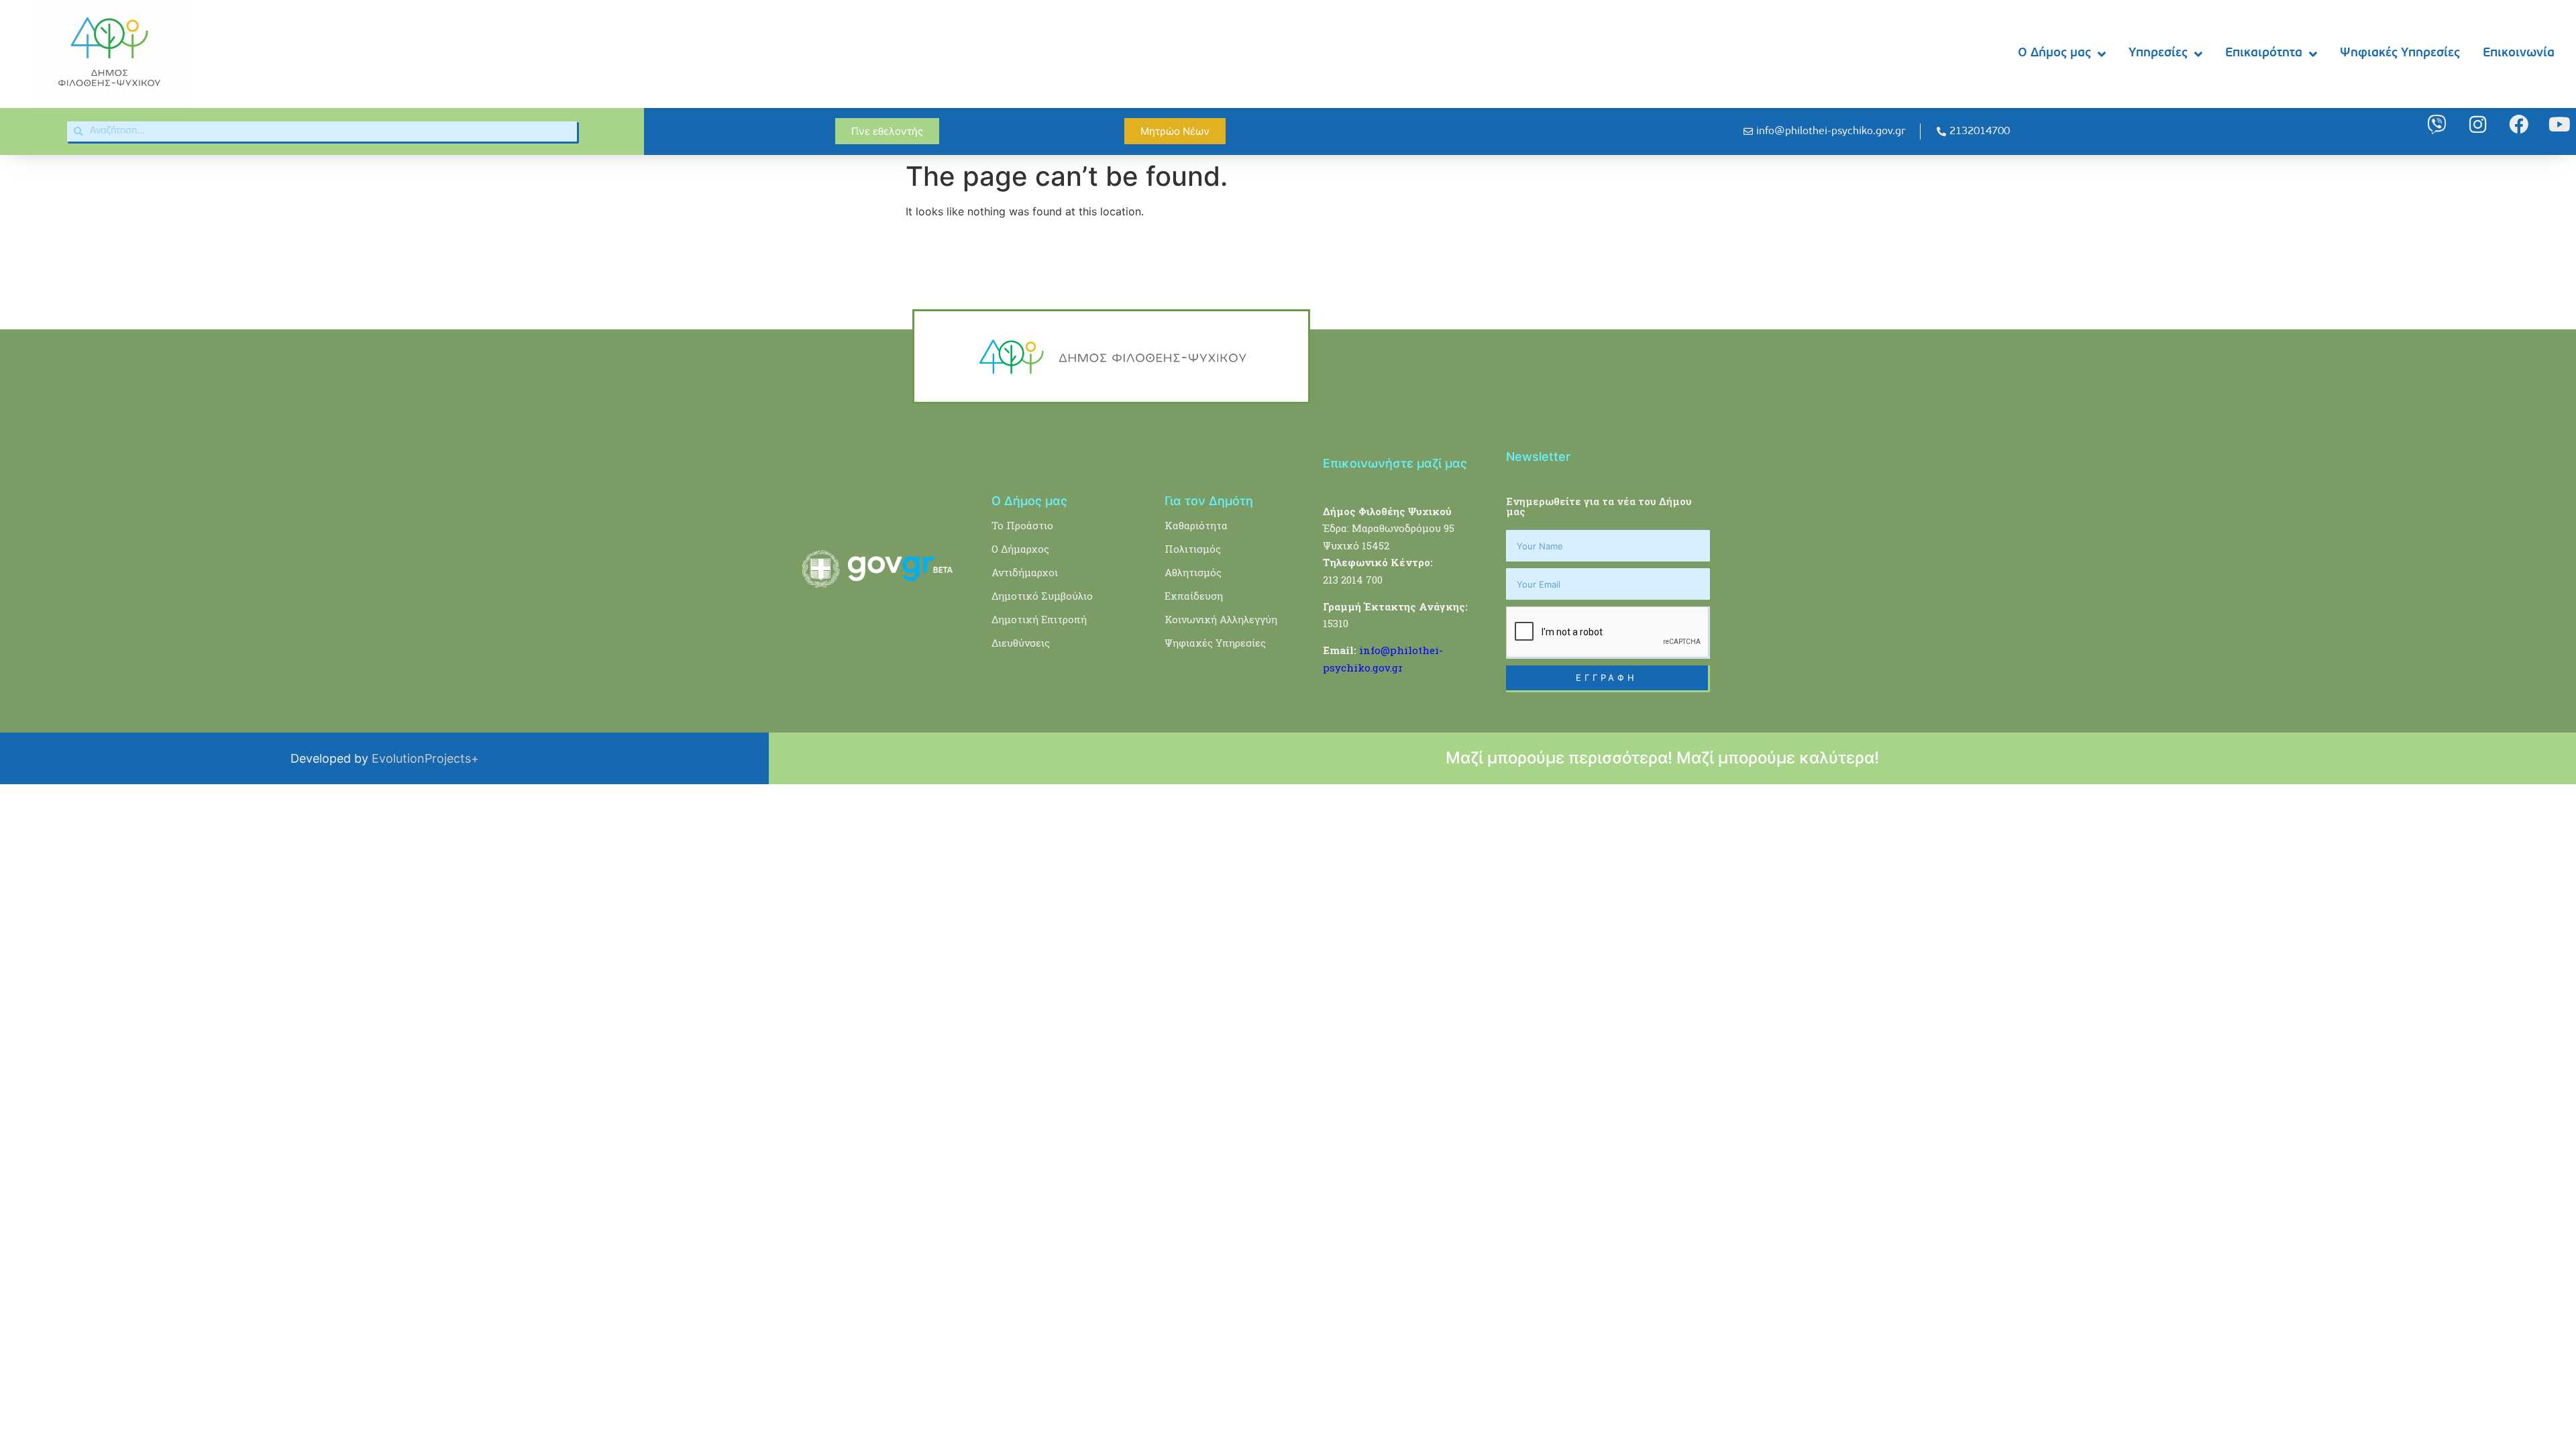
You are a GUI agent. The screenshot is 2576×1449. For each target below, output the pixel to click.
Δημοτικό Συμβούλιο (1042, 596)
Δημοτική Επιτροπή (1039, 619)
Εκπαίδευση (1194, 596)
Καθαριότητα (1196, 525)
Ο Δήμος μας (2054, 53)
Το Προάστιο (1022, 525)
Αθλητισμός (1193, 572)
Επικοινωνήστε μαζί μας (1395, 463)
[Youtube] (2560, 124)
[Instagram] (2478, 124)
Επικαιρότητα (2264, 53)
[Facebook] (2519, 124)
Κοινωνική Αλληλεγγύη (1221, 619)
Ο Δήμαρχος (1020, 549)
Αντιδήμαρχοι (1025, 572)
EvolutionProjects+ (425, 758)
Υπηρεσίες (2158, 53)
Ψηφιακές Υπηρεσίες (2400, 53)
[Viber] (2437, 124)
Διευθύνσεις (1021, 643)
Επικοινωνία (2519, 53)
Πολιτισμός (1193, 549)
